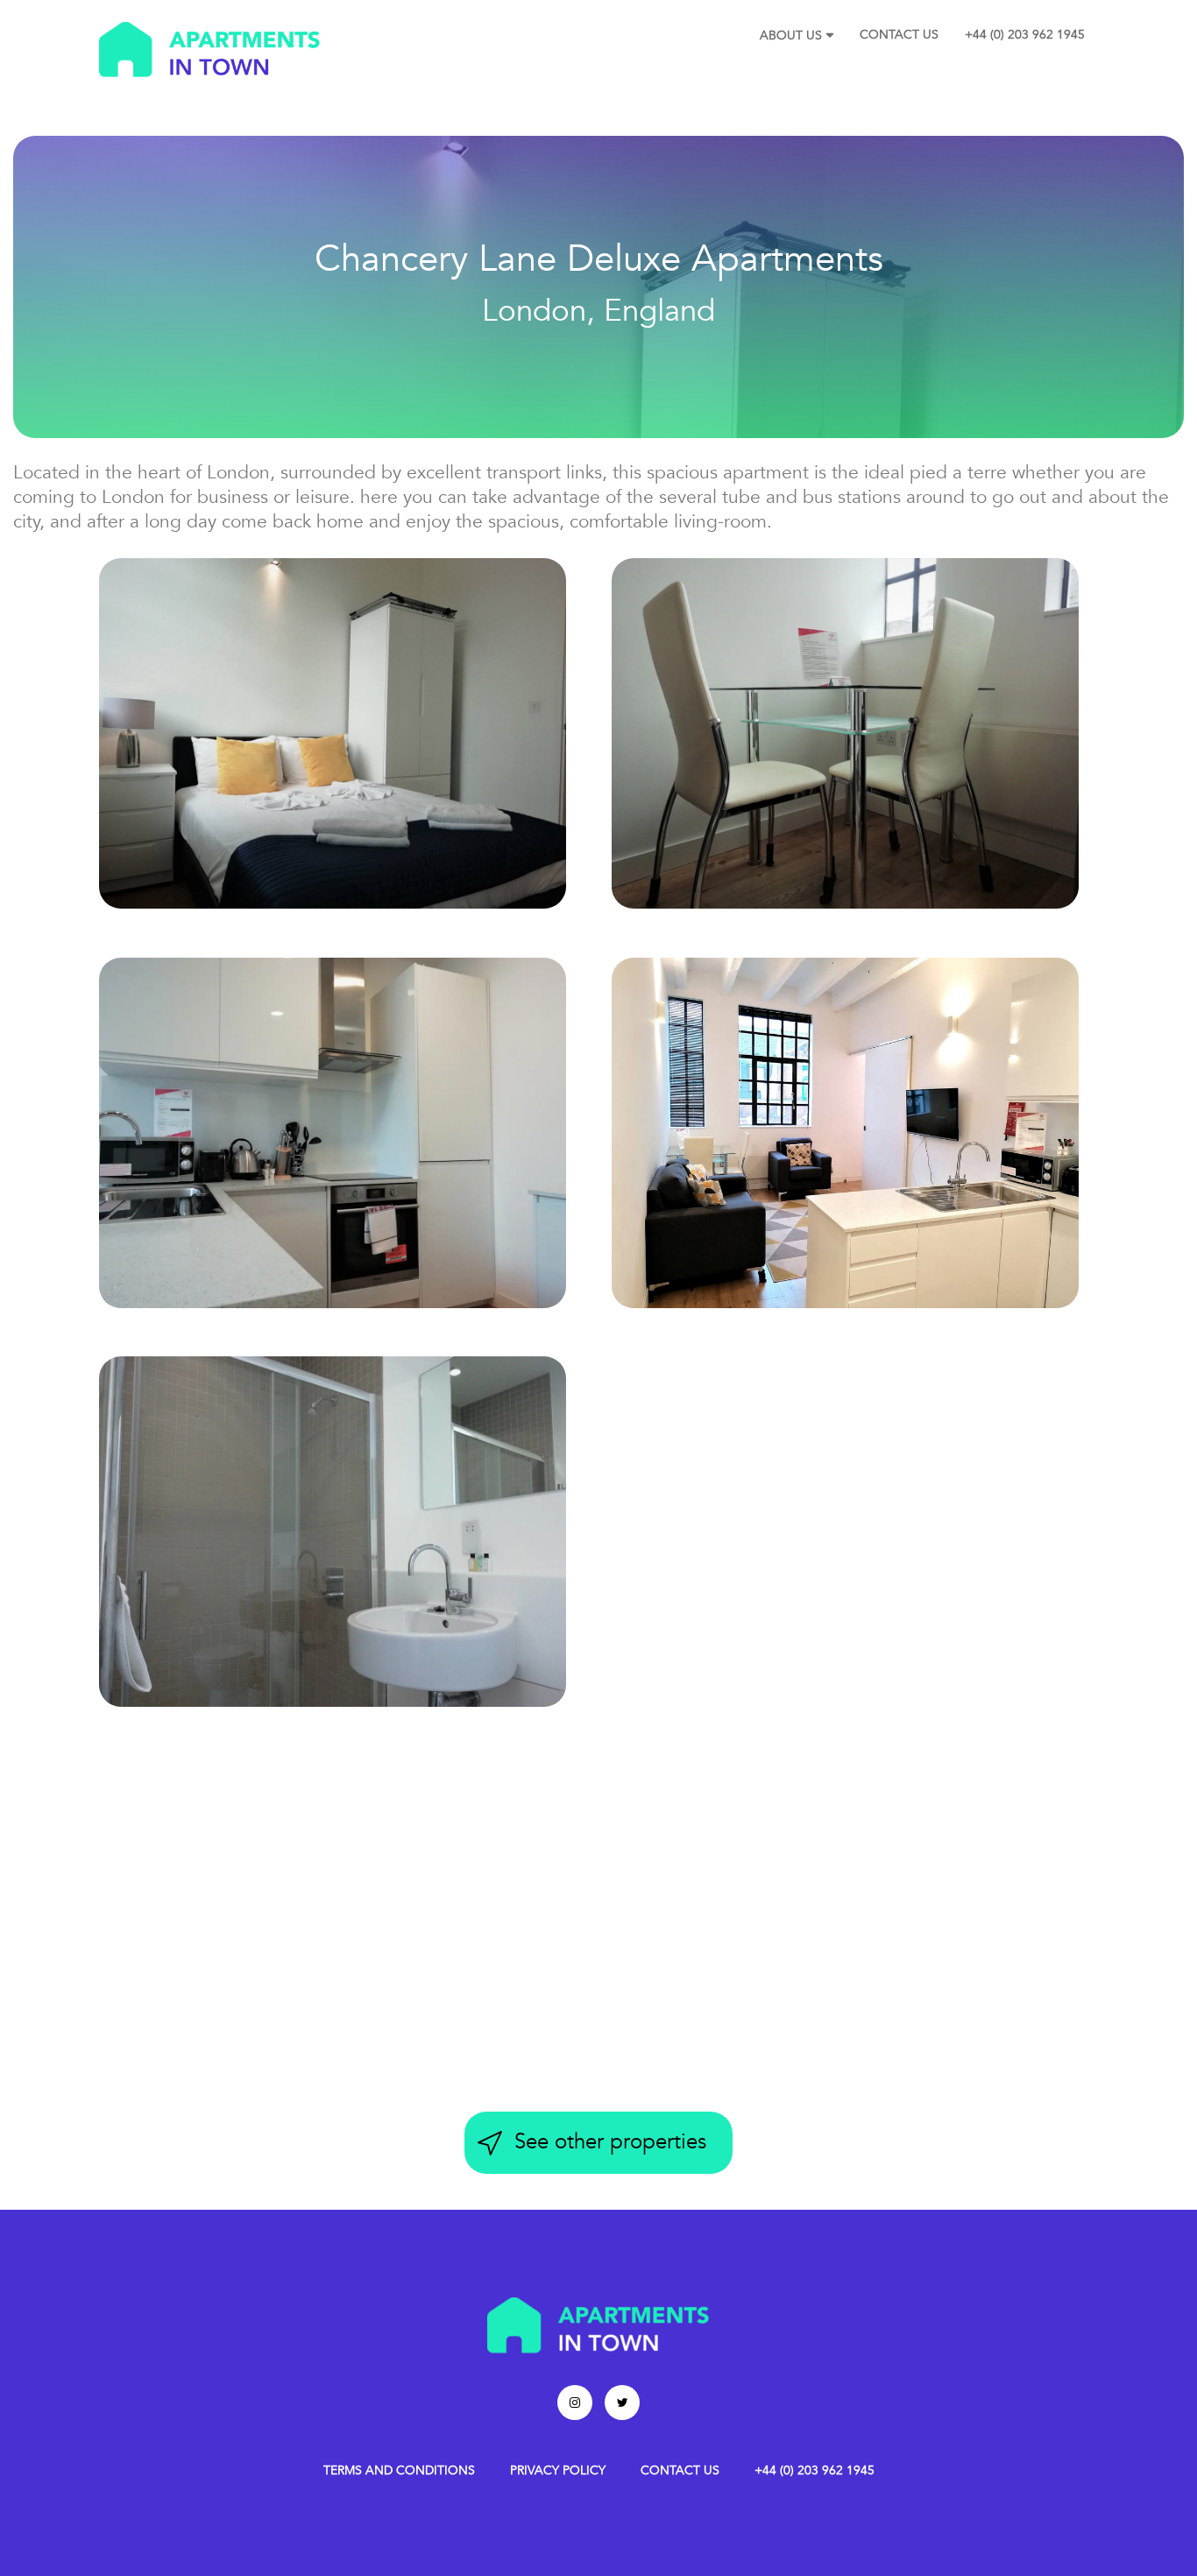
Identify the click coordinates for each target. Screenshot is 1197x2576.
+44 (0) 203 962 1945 (1025, 35)
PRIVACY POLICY (558, 2470)
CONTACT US (899, 35)
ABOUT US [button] (791, 35)
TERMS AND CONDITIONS (399, 2470)
